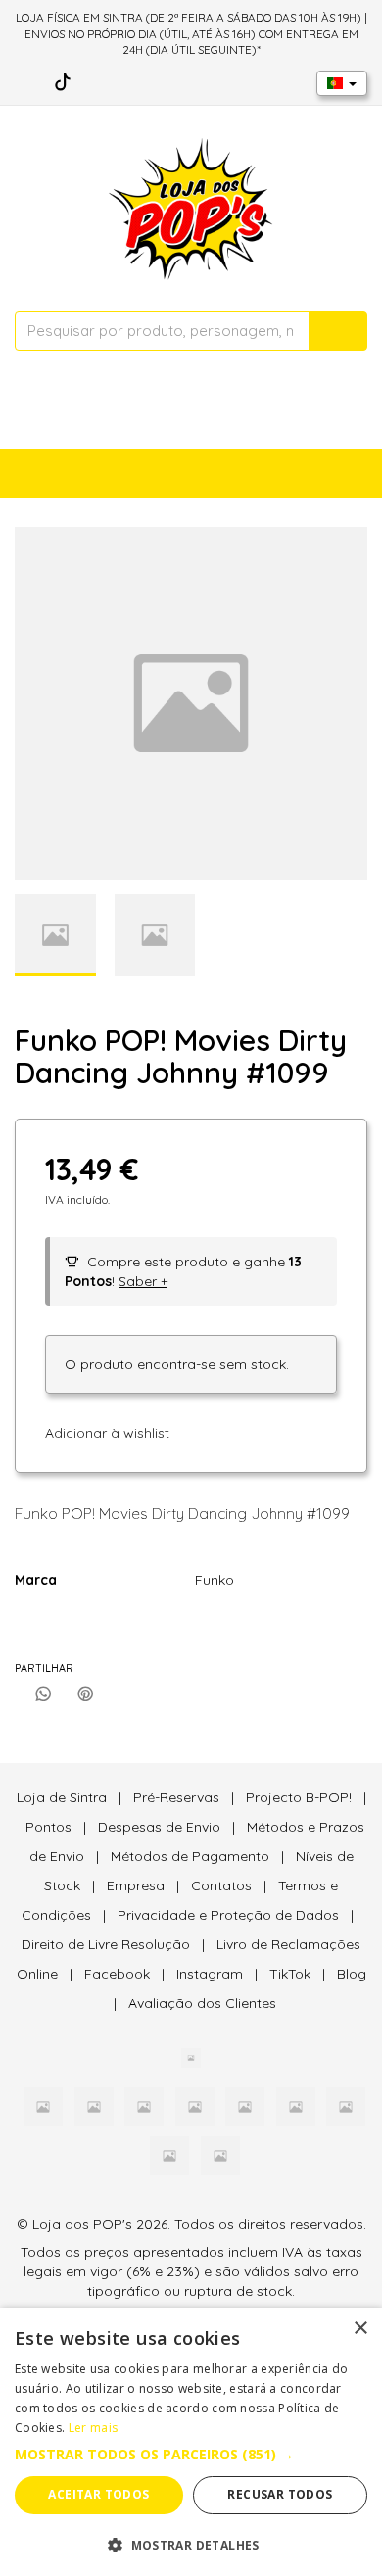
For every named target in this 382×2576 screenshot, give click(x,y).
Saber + (143, 1281)
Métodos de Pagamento (190, 1856)
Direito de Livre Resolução (106, 1944)
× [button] (360, 2329)
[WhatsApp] (44, 1694)
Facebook (117, 1974)
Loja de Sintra (62, 1797)
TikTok (290, 1974)
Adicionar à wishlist (107, 1433)
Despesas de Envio (159, 1827)
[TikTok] (63, 82)
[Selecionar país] (342, 83)
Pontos (48, 1827)
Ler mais (93, 2428)
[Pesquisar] (338, 331)
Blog (352, 1974)
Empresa (136, 1885)
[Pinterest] (86, 1694)
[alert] (191, 2442)
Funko (215, 1580)
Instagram (210, 1974)
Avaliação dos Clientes (202, 2003)
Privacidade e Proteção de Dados (228, 1915)
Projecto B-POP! (299, 1797)
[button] (191, 2455)
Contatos (221, 1885)
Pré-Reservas (176, 1797)
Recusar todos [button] (280, 2494)
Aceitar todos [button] (98, 2494)
